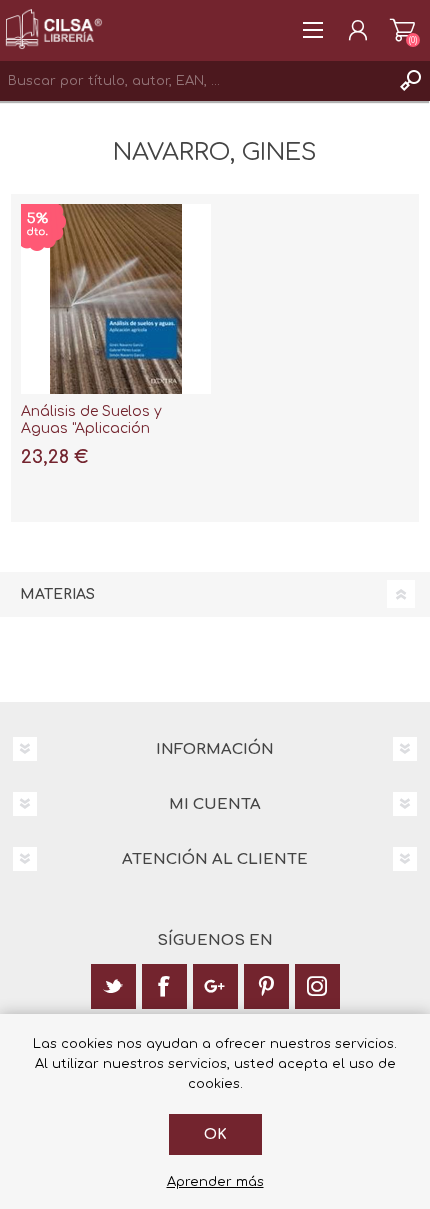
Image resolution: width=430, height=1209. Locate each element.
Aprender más (215, 1182)
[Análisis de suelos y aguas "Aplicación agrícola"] (116, 299)
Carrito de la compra (402, 30)
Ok (215, 1134)
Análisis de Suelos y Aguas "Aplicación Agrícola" (91, 428)
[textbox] (195, 81)
